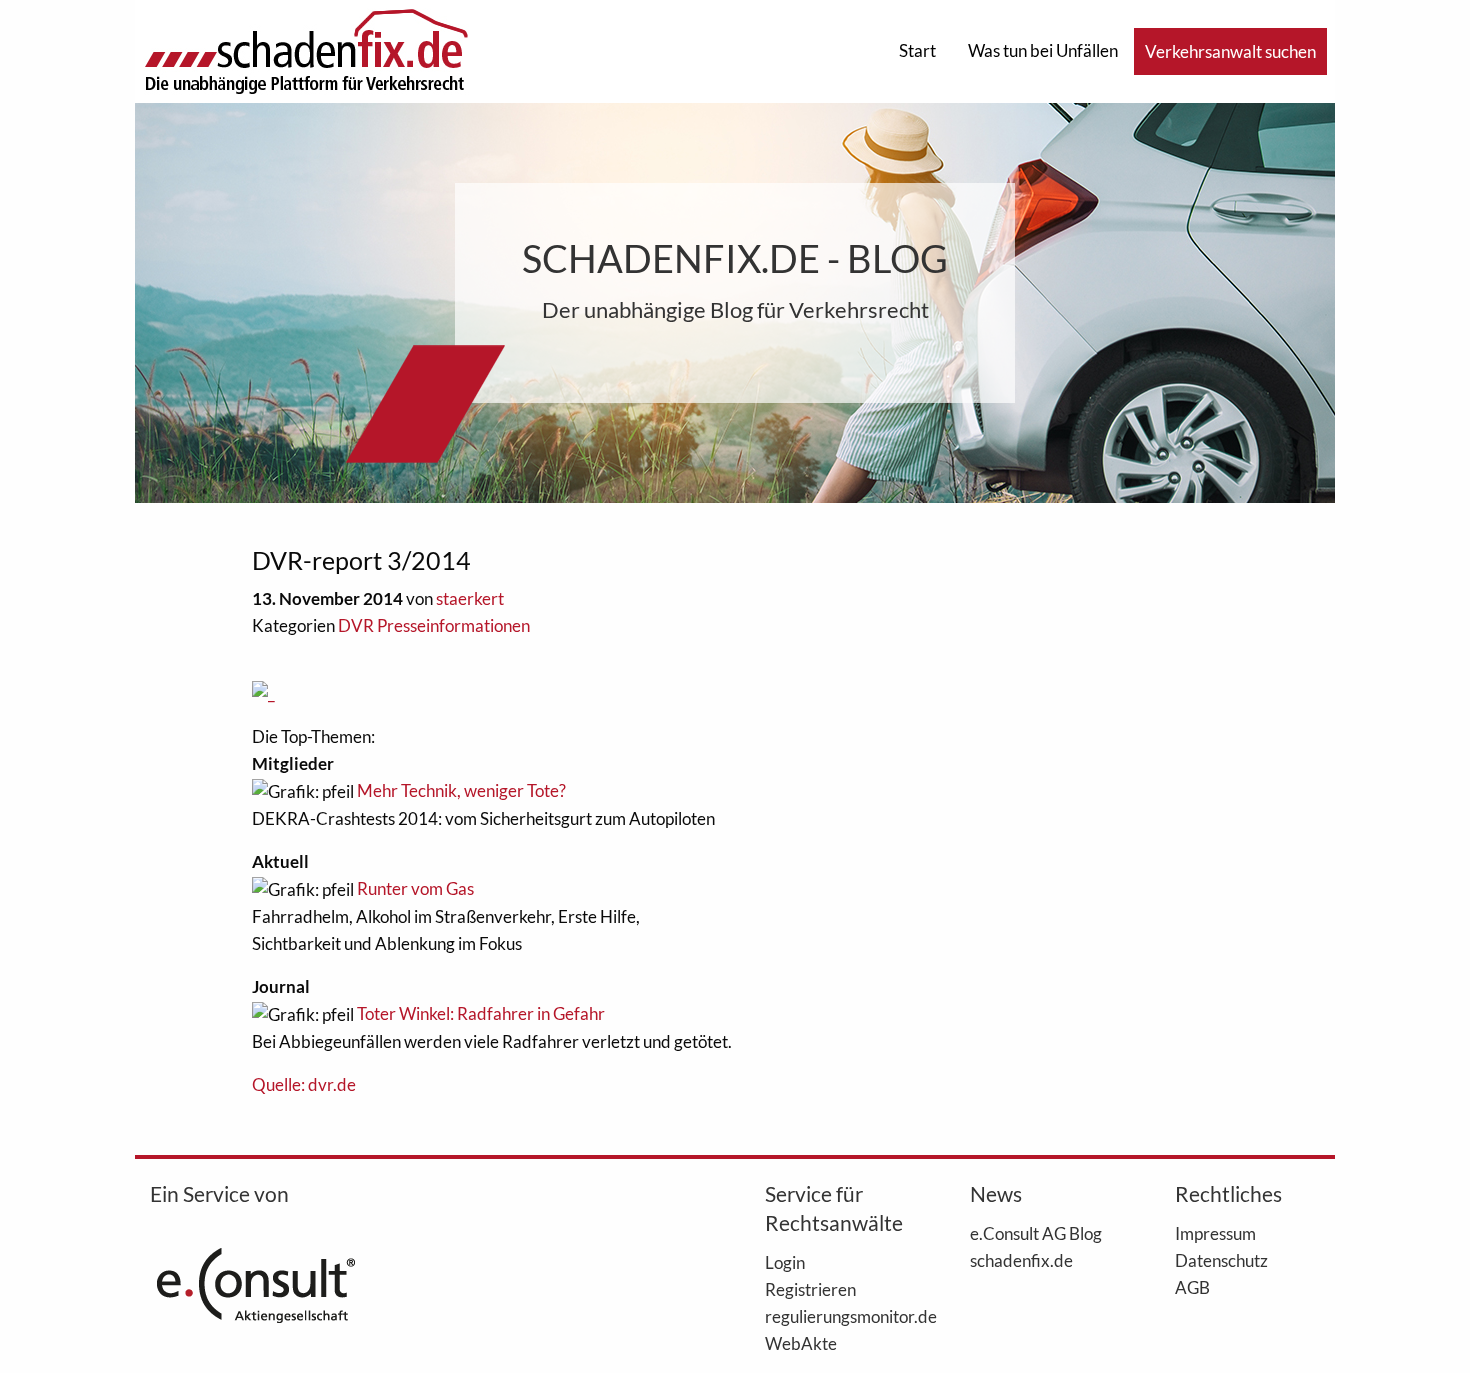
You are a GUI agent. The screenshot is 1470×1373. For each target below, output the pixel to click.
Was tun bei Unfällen (1043, 50)
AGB (1192, 1287)
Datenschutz (1221, 1260)
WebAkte (801, 1343)
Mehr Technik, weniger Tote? (461, 790)
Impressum (1215, 1233)
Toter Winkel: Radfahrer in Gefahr (481, 1013)
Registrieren (810, 1289)
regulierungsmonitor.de (837, 1316)
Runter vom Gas (415, 888)
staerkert (470, 598)
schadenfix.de (1021, 1260)
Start (917, 50)
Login (785, 1262)
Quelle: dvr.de (304, 1084)
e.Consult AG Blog (1036, 1233)
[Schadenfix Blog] (306, 49)
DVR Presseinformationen (434, 625)
